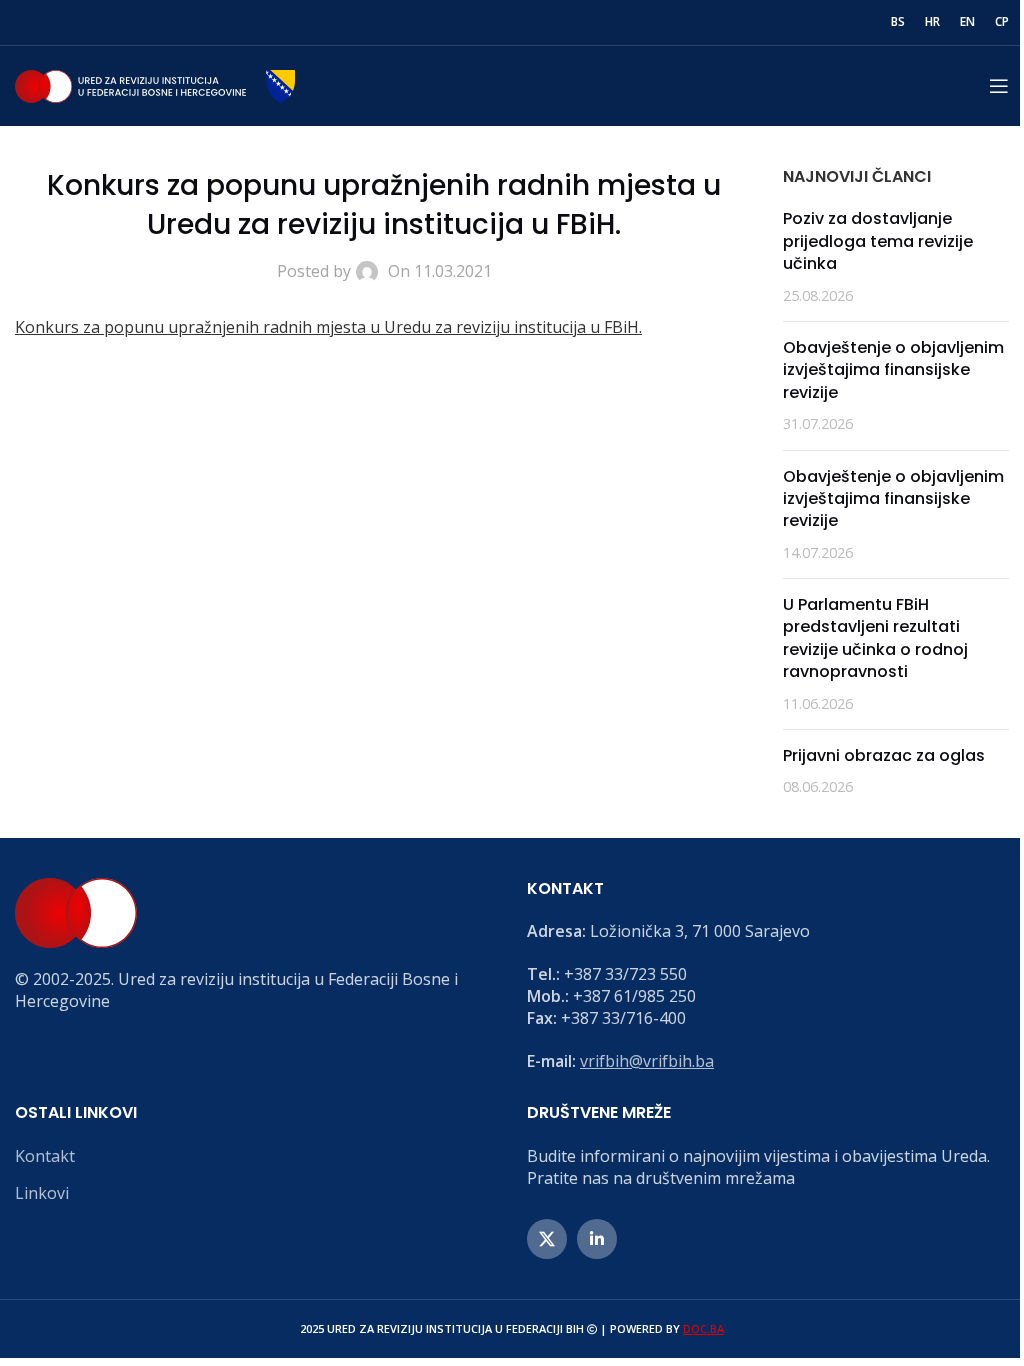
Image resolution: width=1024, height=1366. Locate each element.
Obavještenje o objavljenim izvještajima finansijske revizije (893, 370)
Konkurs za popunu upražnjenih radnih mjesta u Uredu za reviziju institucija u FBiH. (328, 327)
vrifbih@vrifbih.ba (647, 1061)
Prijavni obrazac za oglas (884, 755)
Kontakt (45, 1156)
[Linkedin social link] (597, 1239)
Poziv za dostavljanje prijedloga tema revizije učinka (878, 241)
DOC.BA (703, 1328)
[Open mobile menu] (999, 86)
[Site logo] (155, 84)
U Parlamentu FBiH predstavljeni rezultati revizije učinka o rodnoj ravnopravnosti (875, 638)
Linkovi (42, 1193)
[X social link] (547, 1239)
